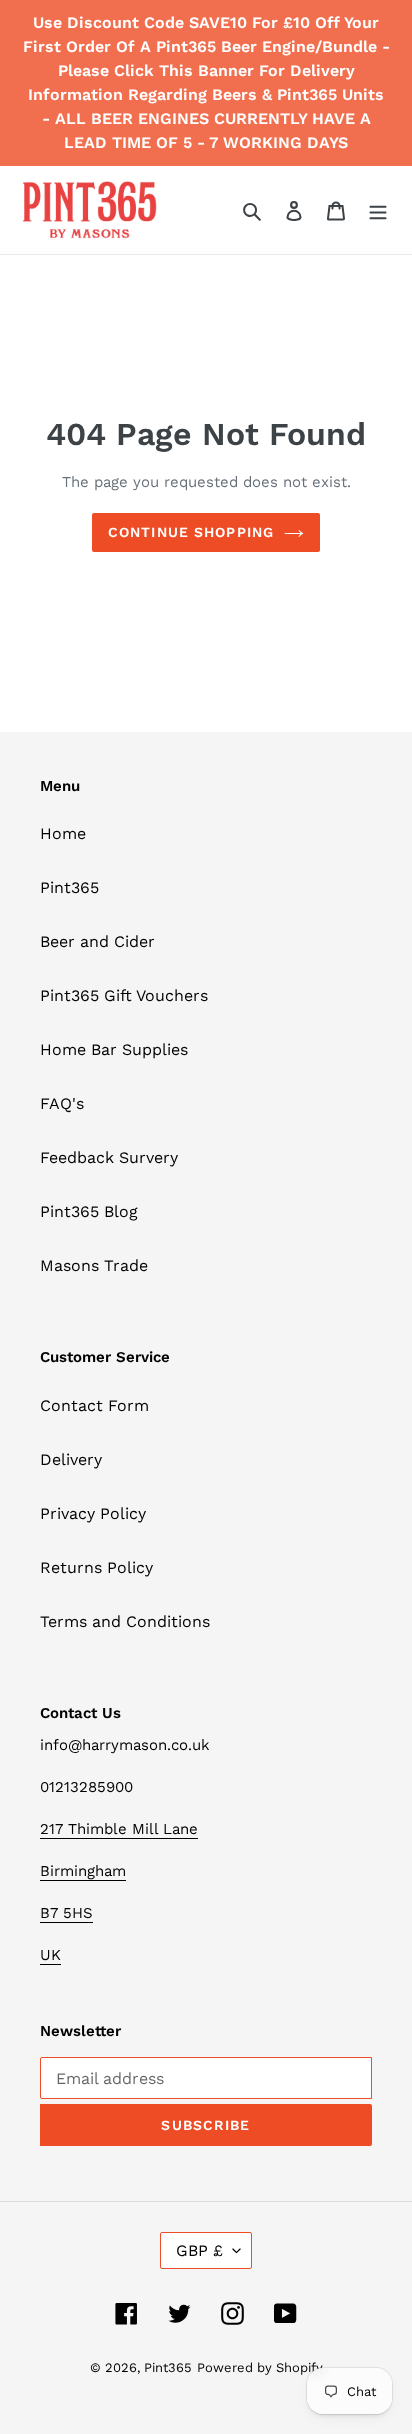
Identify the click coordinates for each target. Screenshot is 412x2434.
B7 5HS (66, 1913)
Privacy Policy (93, 1513)
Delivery (71, 1459)
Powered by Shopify (260, 2367)
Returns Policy (96, 1567)
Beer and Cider (97, 941)
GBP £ (199, 2250)
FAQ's (62, 1103)
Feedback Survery (109, 1157)
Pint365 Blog (89, 1211)
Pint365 (69, 887)
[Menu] (378, 210)
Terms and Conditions (125, 1621)
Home (63, 833)
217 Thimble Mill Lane (119, 1829)
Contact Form (94, 1405)
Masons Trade (94, 1265)
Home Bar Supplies (114, 1049)
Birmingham (83, 1871)
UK (50, 1955)
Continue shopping (191, 532)
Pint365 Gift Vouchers (124, 995)
